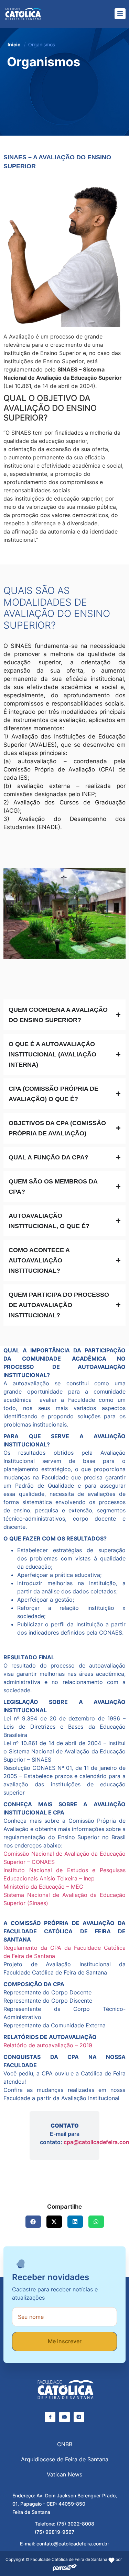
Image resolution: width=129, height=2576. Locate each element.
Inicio (14, 44)
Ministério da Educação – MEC (43, 1887)
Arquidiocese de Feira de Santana (65, 2459)
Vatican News (64, 2474)
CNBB (65, 2444)
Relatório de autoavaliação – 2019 (48, 2045)
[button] (33, 2222)
